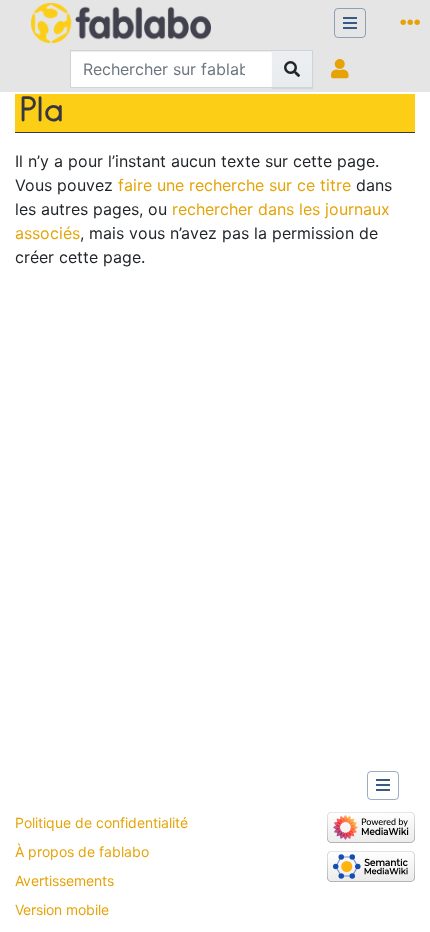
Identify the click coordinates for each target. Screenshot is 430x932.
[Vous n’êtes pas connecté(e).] (344, 69)
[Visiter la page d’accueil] (121, 25)
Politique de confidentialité (101, 822)
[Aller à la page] (292, 69)
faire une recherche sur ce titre (234, 185)
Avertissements (64, 880)
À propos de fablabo (82, 851)
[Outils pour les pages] (413, 23)
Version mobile (62, 909)
